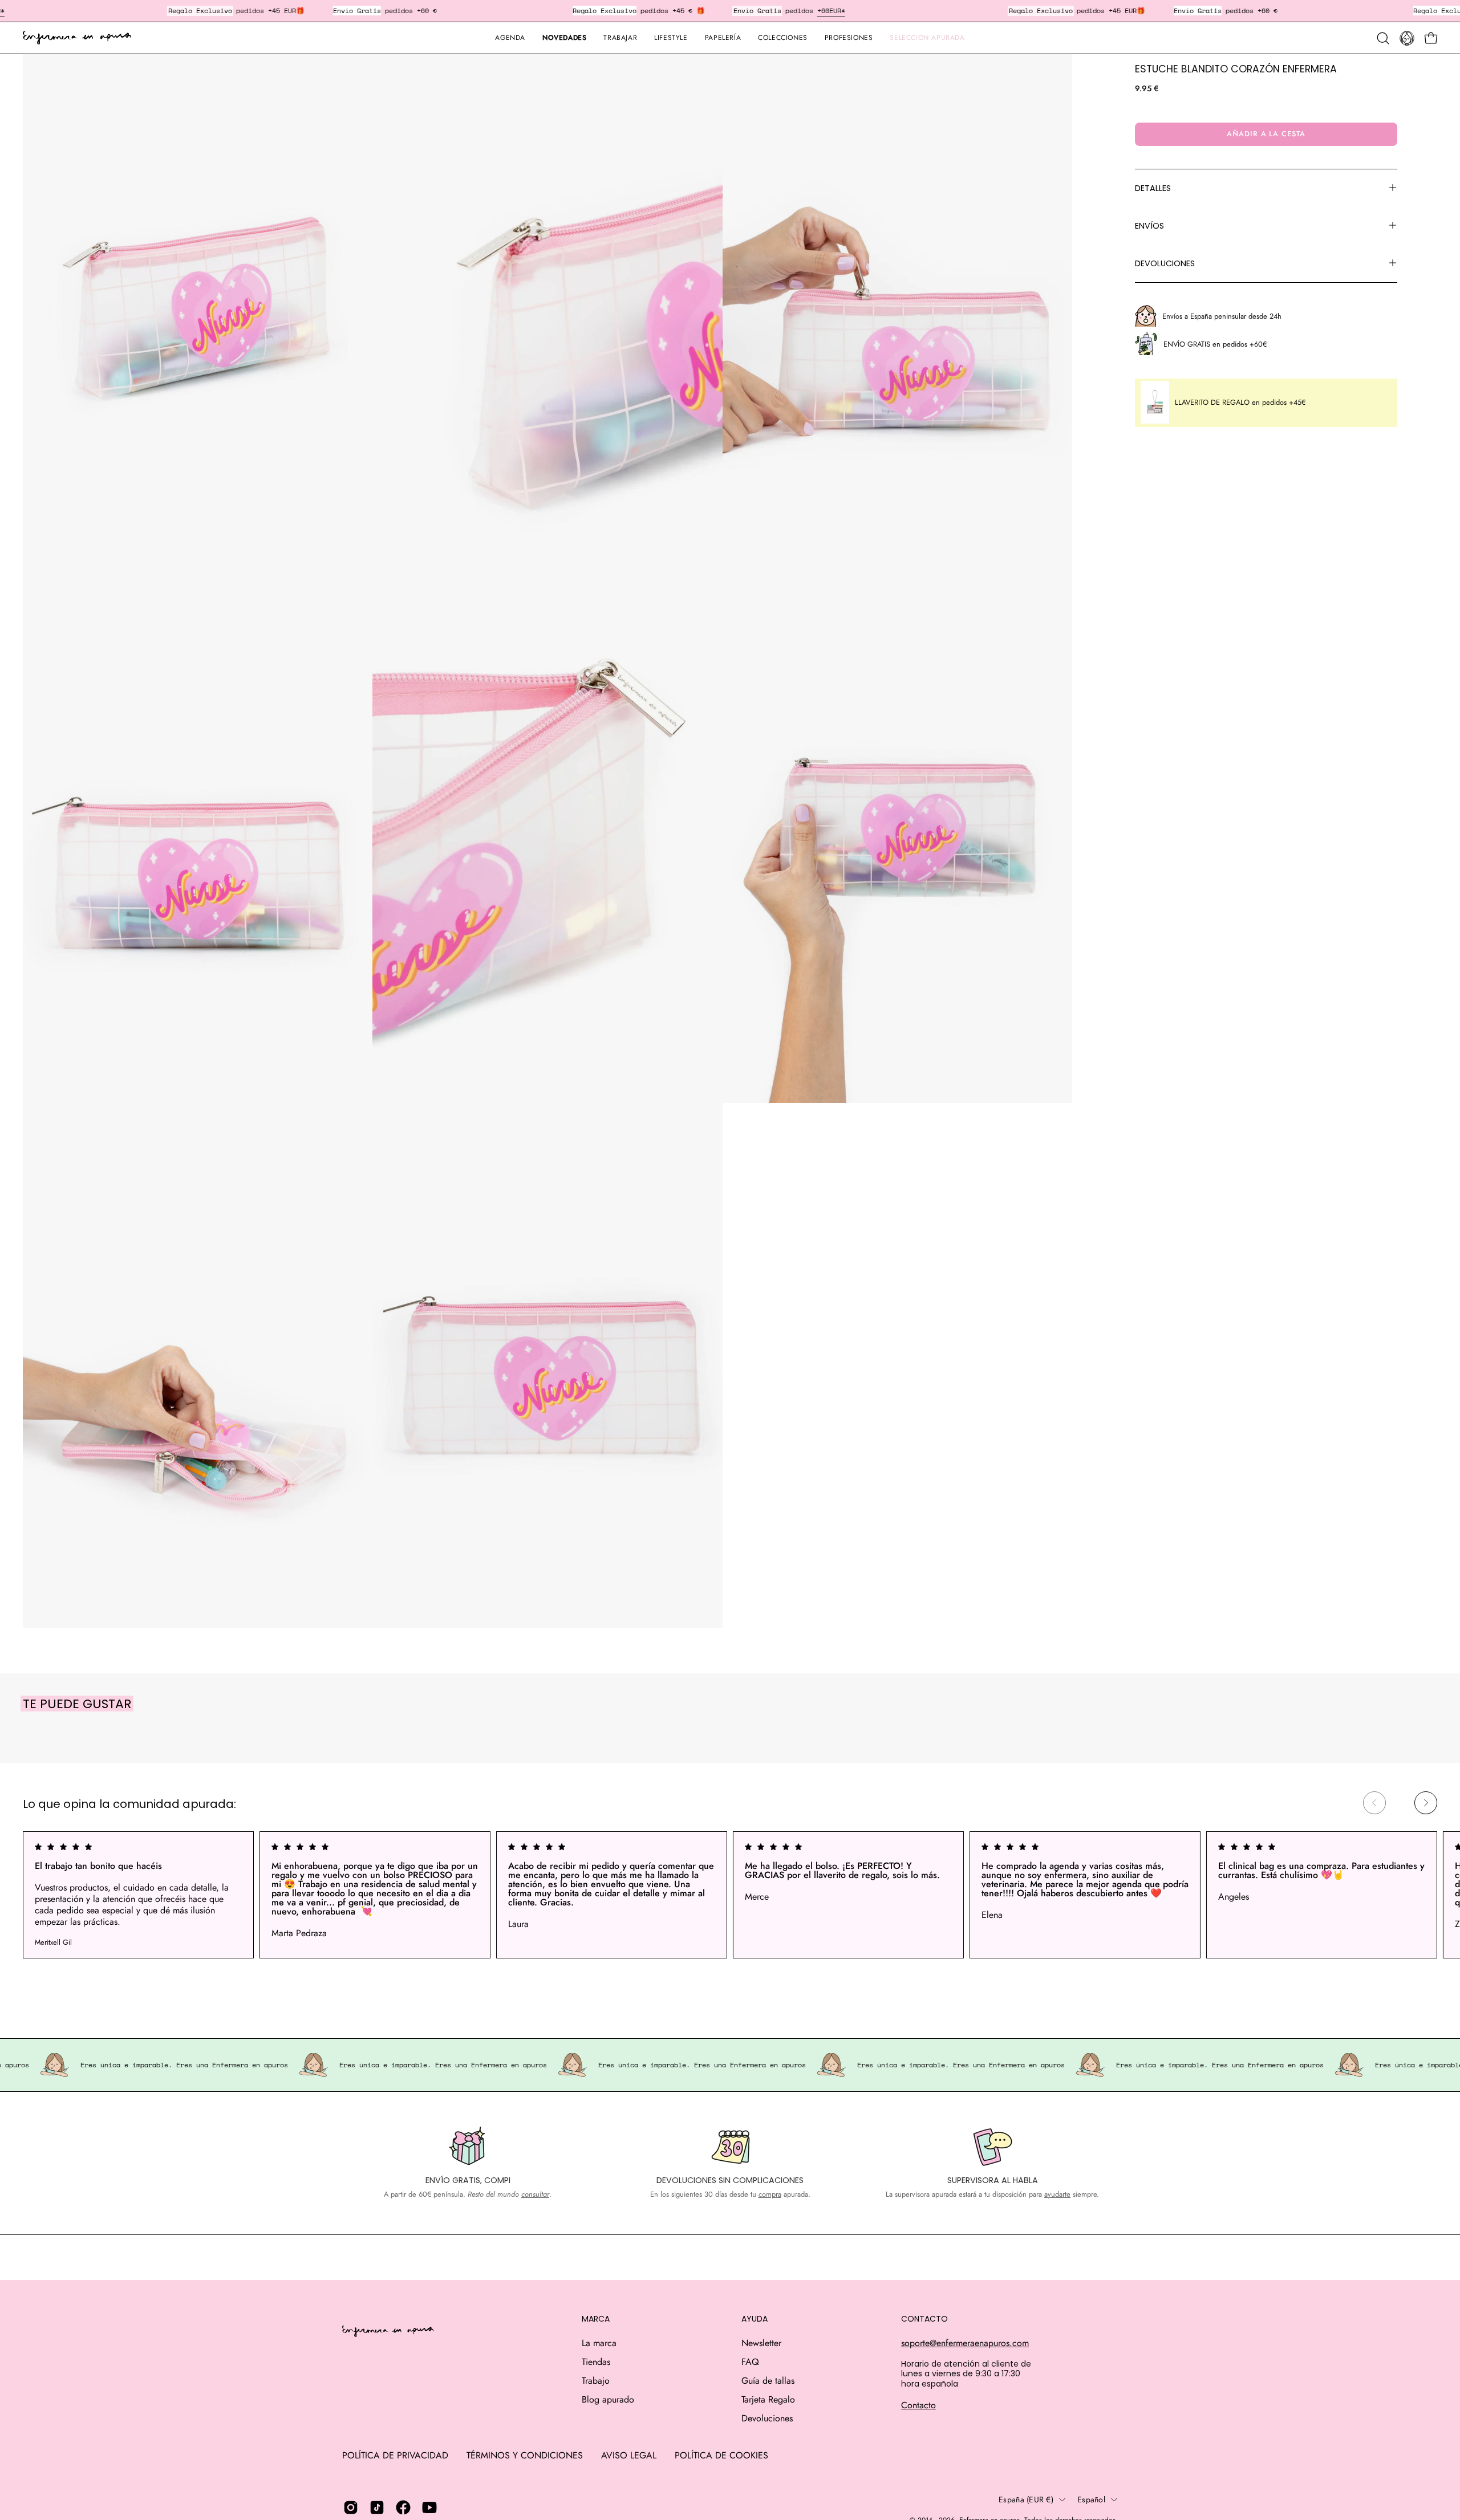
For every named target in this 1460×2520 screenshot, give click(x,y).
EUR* (837, 11)
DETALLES (1153, 188)
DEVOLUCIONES (1165, 263)
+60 (823, 11)
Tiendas (596, 2362)
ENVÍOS (1149, 225)
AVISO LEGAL (629, 2455)
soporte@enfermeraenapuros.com (965, 2343)
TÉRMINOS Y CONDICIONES (525, 2455)
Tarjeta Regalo (768, 2399)
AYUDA (755, 2319)
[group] (730, 1895)
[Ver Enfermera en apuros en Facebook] (403, 2507)
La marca (599, 2343)
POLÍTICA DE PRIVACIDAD (395, 2455)
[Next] (1426, 1803)
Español (1091, 2499)
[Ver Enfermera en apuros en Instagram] (351, 2507)
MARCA (596, 2319)
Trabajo (596, 2381)
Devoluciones (767, 2418)
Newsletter (761, 2343)
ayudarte (1057, 2194)
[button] (723, 38)
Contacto (918, 2405)
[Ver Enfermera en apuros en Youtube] (429, 2507)
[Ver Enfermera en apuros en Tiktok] (377, 2507)
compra (770, 2194)
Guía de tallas (768, 2381)
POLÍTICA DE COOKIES (721, 2455)
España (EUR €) (1026, 2499)
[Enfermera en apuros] (77, 38)
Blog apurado (608, 2399)
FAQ (750, 2362)
